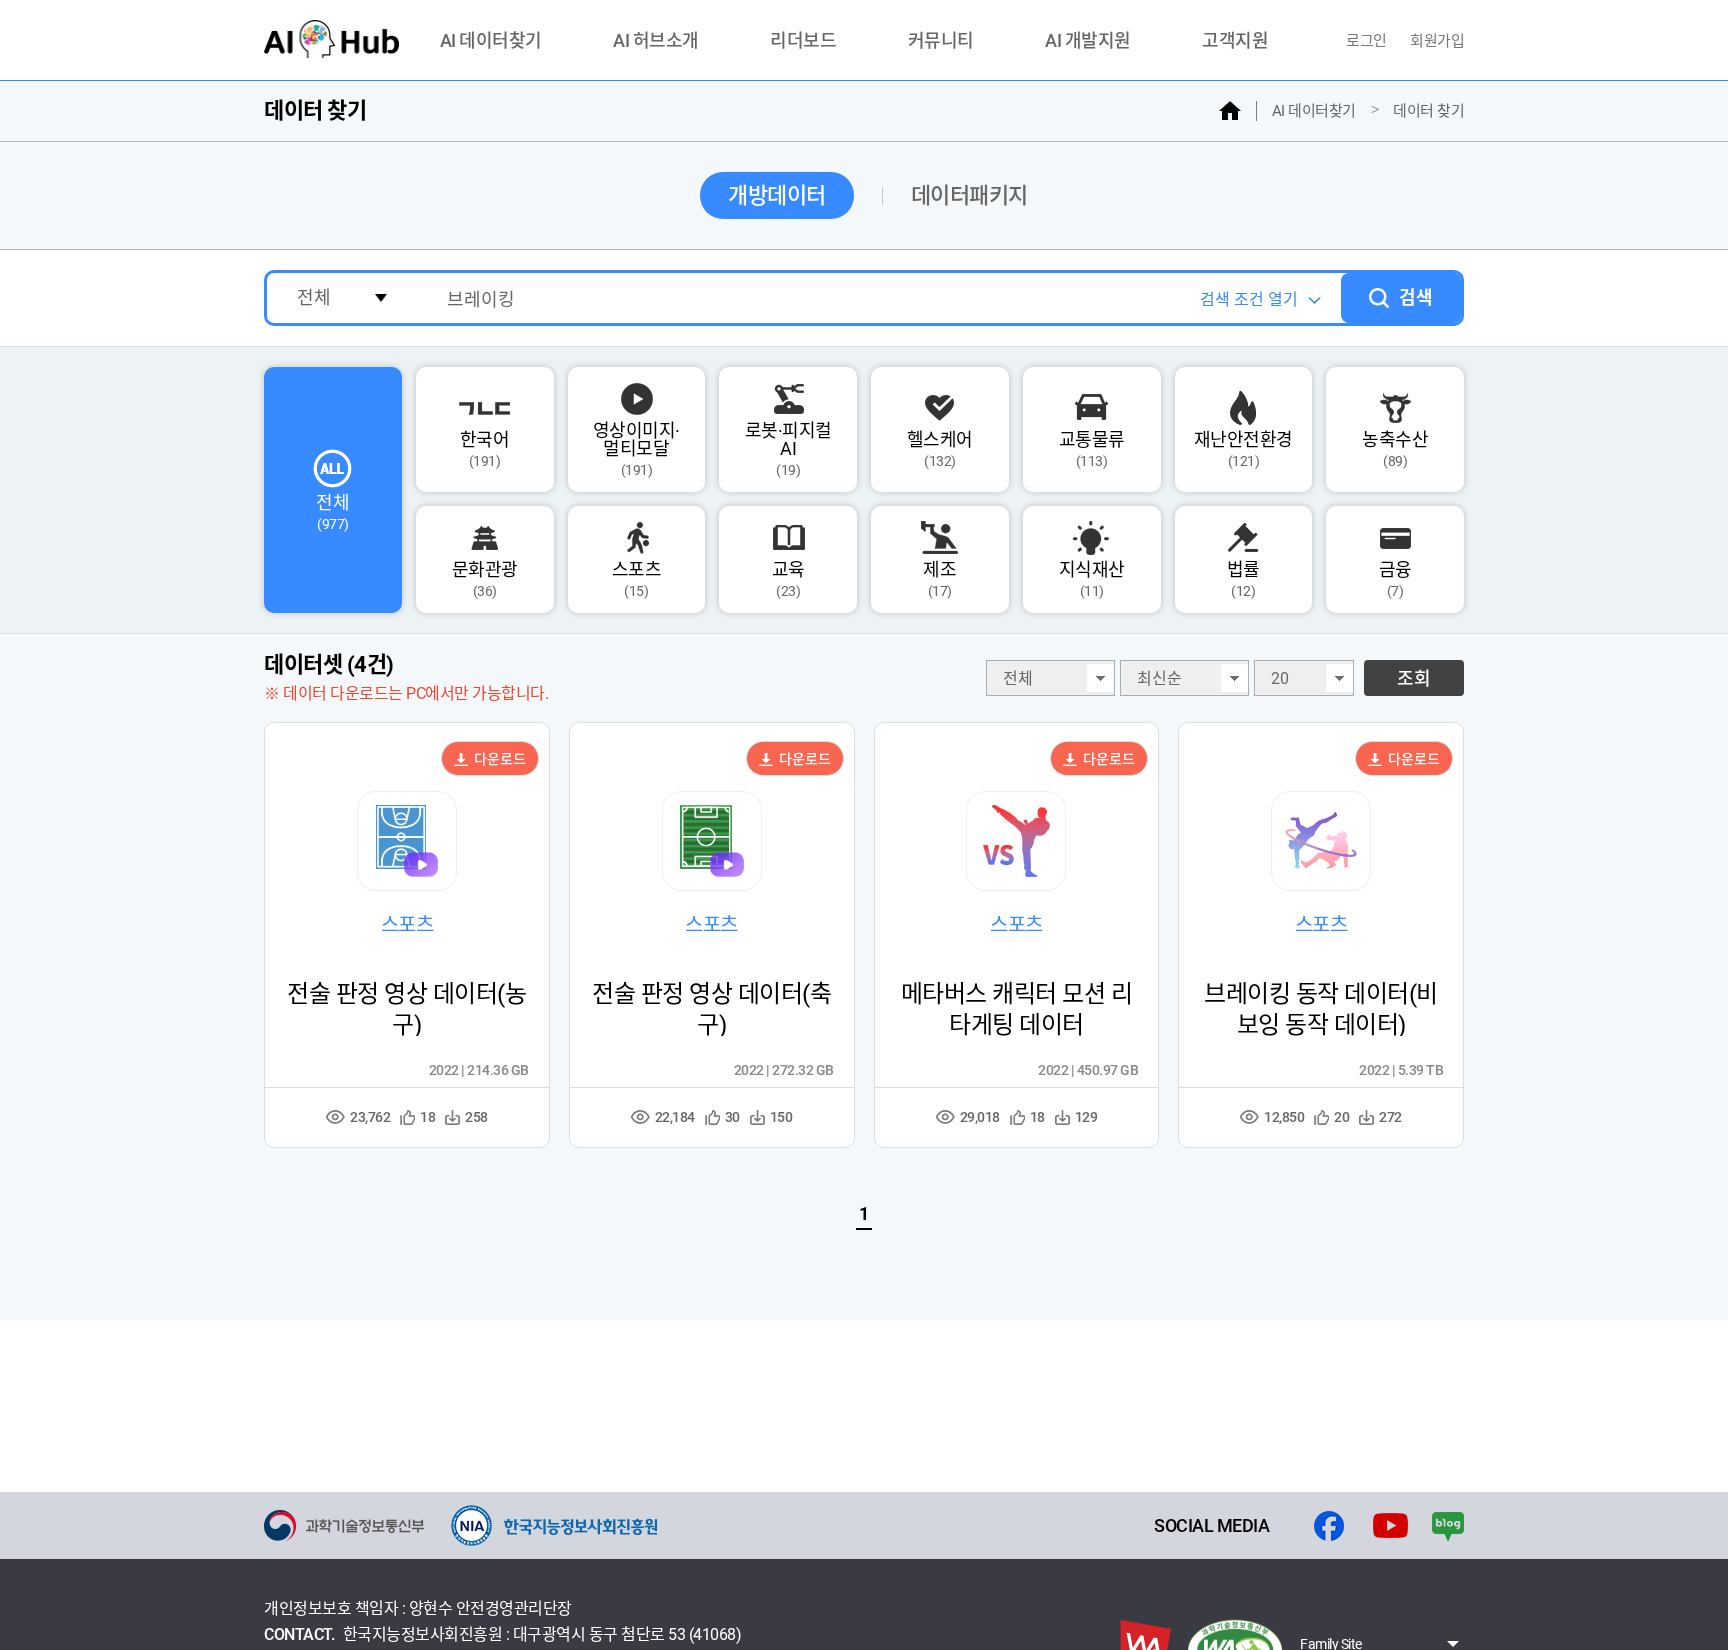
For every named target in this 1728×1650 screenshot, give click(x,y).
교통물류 (1092, 449)
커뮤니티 (941, 41)
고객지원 (1235, 41)
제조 (939, 579)
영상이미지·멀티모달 (636, 449)
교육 (788, 579)
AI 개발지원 (1088, 41)
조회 (1414, 678)
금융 (1395, 579)
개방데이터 (777, 195)
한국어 (485, 449)
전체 (332, 512)
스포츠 (637, 579)
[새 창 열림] (344, 1525)
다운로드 (498, 759)
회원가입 (1437, 41)
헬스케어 (940, 449)
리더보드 (803, 41)
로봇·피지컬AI (788, 449)
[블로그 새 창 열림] (1448, 1526)
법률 (1243, 579)
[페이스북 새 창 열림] (1329, 1526)
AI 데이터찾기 (491, 41)
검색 (1416, 297)
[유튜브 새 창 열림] (1390, 1526)
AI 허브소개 (656, 41)
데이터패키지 (969, 195)
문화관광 (485, 579)
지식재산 (1092, 579)
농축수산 (1395, 449)
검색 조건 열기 (1249, 299)
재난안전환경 (1243, 449)
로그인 (1368, 41)
